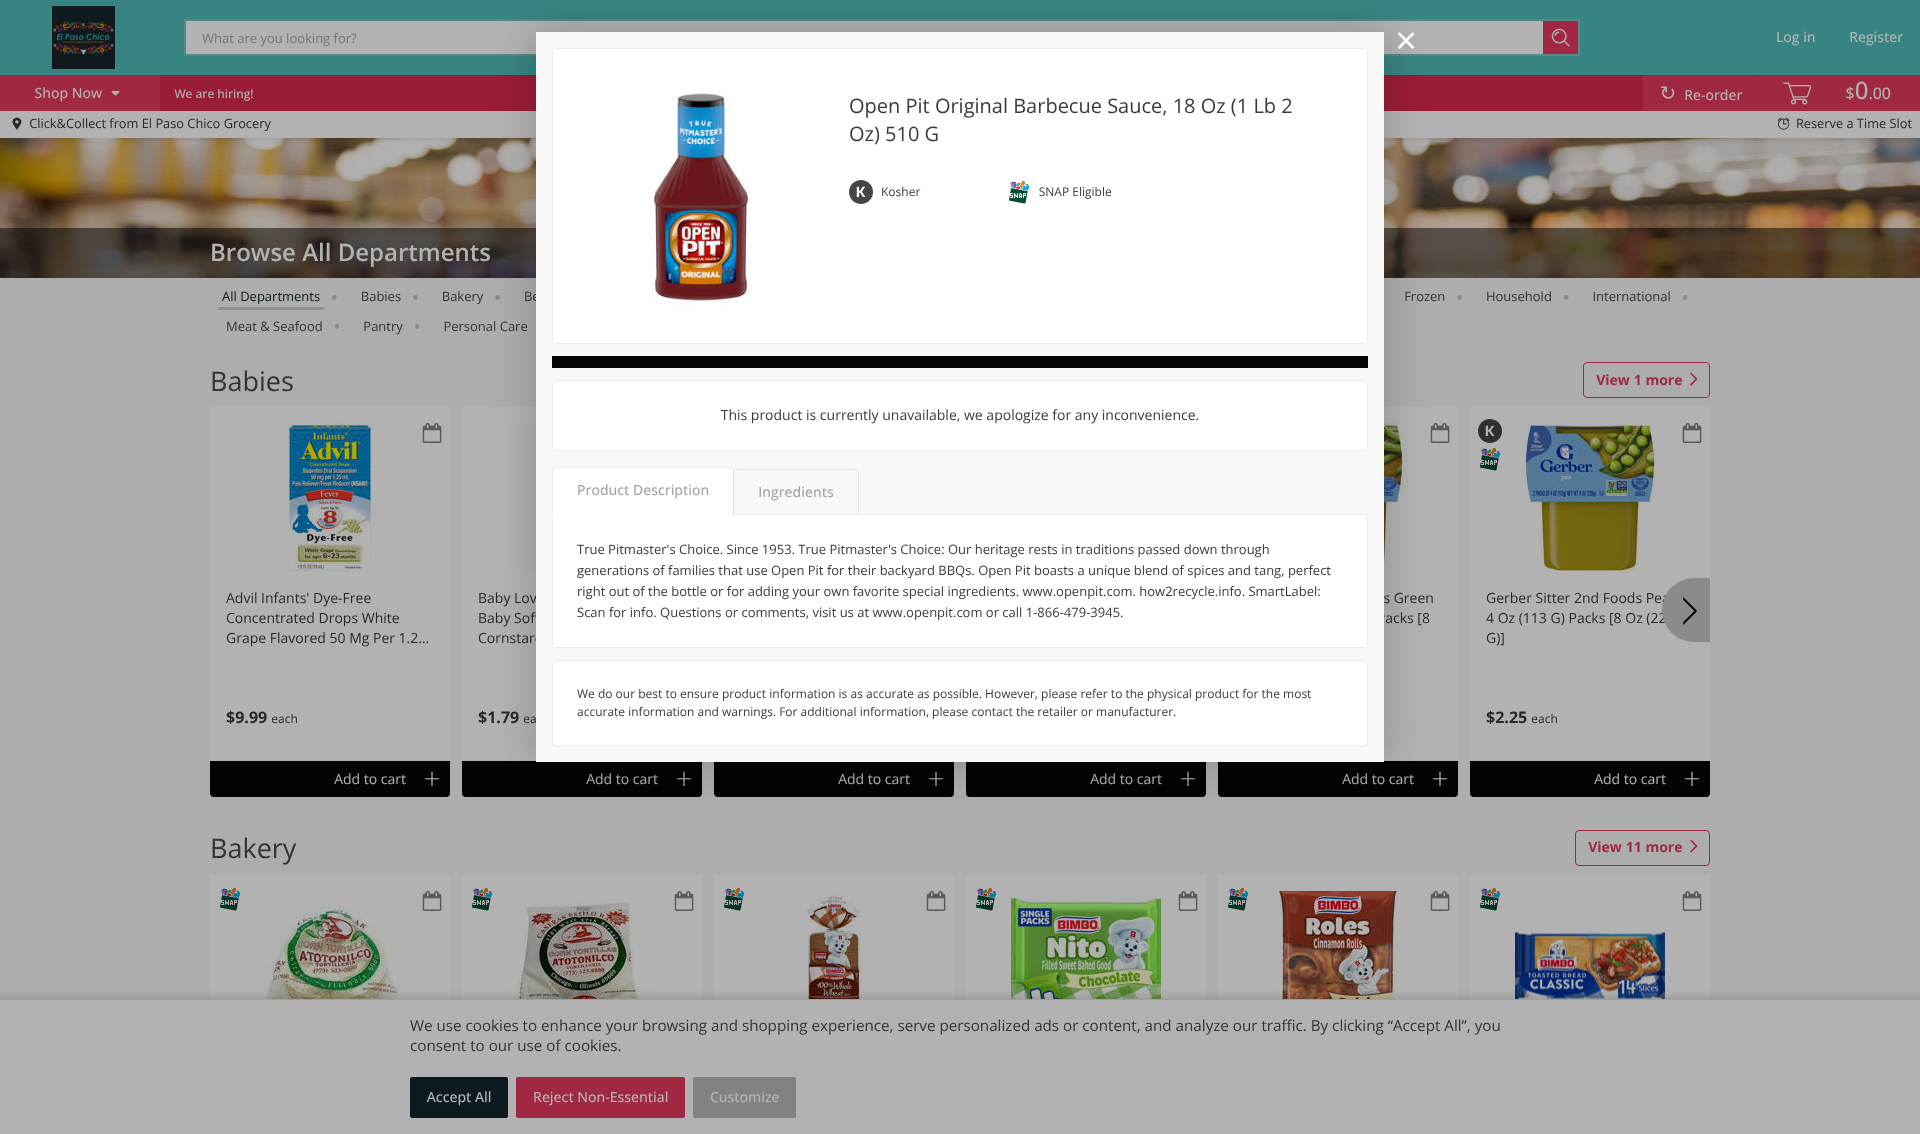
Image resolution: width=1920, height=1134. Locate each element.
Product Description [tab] (643, 490)
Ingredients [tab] (795, 492)
